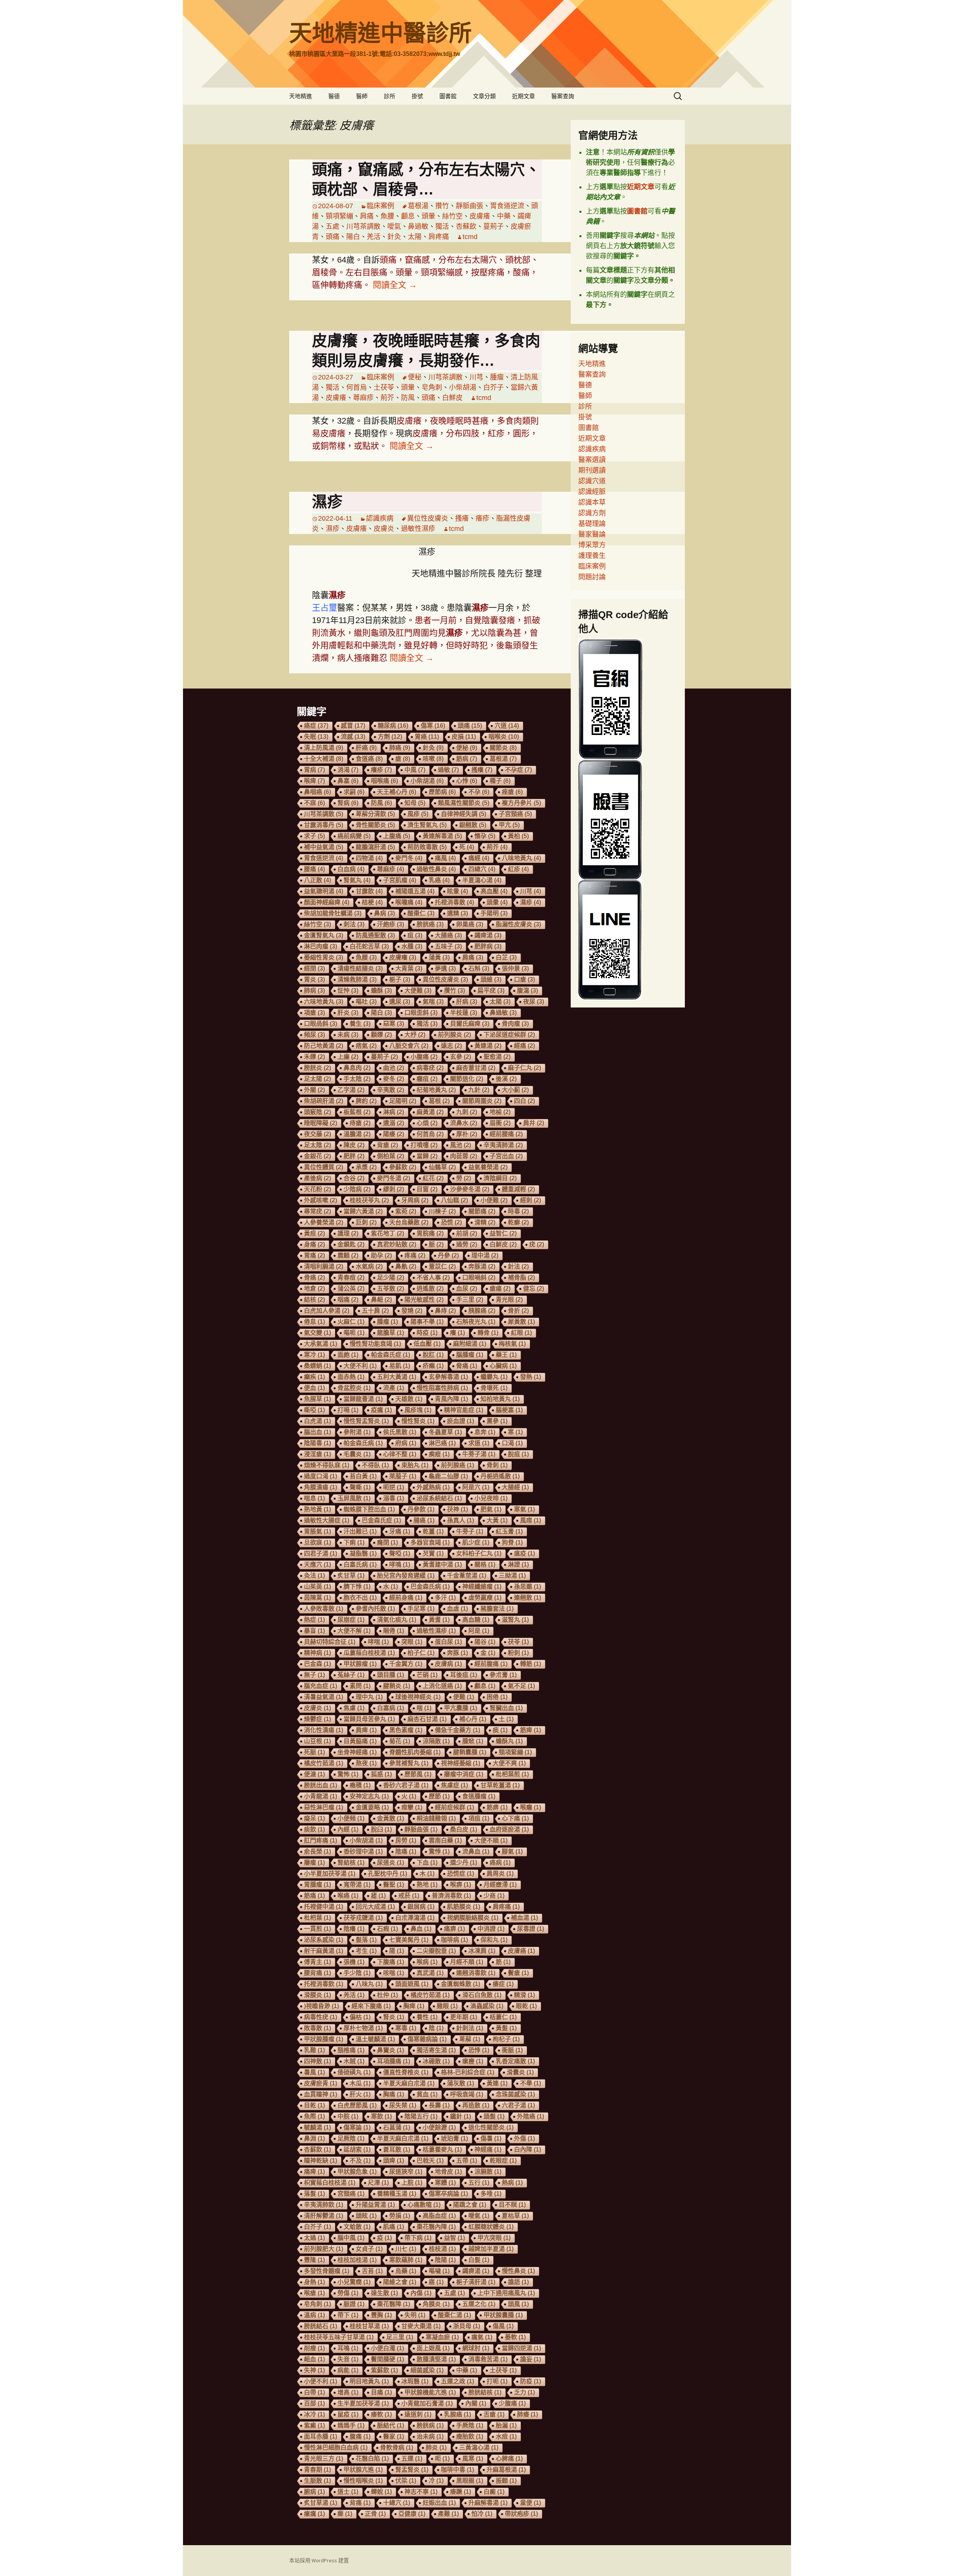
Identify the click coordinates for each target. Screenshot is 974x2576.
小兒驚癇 (354, 2282)
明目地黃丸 (369, 2381)
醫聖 (394, 1885)
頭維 (491, 980)
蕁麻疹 (363, 398)
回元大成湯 (375, 1907)
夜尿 (534, 1002)
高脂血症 (439, 2216)
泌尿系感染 (324, 1940)
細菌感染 (427, 2370)
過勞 (467, 1244)
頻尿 (314, 1035)
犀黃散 (521, 1322)
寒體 (445, 2183)
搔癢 (462, 518)
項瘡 (314, 1013)
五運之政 (458, 2381)
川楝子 (442, 1211)
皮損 (464, 737)
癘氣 (482, 2337)
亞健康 (412, 2514)
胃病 (314, 770)
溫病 (314, 2315)
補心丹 (473, 1719)
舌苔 (372, 2271)
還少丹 (464, 1863)
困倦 (497, 1697)
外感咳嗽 (321, 1200)
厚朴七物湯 (363, 2028)
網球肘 (476, 2348)
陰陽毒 (318, 1443)
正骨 (375, 2514)
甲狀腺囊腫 (503, 2315)
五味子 (448, 946)
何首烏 (356, 387)
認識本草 (592, 502)
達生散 (384, 2293)
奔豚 (458, 1653)
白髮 (479, 2260)
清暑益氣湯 (324, 1697)
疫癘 (381, 1410)
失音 (348, 2359)
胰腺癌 (482, 1311)
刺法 (354, 924)
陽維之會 (400, 2282)
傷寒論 (357, 2127)
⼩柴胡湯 (366, 1840)
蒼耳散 (397, 2150)
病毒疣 (430, 1068)
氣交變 (318, 1333)
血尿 (467, 1289)
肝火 (360, 2094)
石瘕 (388, 1929)
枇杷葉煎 (512, 1774)
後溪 (506, 1079)
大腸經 (515, 1487)
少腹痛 (512, 2403)
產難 (448, 2514)
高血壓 (494, 891)
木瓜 (360, 2083)
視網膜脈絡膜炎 (473, 1918)
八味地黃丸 (521, 858)
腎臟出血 (506, 1708)
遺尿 (400, 1002)
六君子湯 (518, 2105)
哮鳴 (400, 1565)
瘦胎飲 (470, 2437)
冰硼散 (436, 2061)
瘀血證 (461, 1421)
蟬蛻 (381, 2492)
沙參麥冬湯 (470, 1189)
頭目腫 (391, 1675)
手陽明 (494, 913)
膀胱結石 (321, 2326)
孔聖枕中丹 (388, 1874)
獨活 (442, 226)
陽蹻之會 (470, 2205)
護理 (348, 1233)
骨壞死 (494, 1388)
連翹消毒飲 (476, 1973)
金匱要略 (372, 1807)
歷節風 (418, 1774)
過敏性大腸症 (327, 1520)
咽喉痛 (384, 781)
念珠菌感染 (515, 2094)
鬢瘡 (518, 1973)
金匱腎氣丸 (324, 935)
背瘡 (388, 1145)
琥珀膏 (454, 2138)
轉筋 (531, 1664)
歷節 (439, 1796)
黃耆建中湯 (442, 1565)
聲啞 (400, 1553)
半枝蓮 (464, 1013)
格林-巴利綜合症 (468, 2072)
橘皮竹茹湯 (324, 1763)
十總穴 (397, 2503)
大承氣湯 (321, 1344)
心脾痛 (509, 2459)
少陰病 (357, 1189)
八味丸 (369, 1984)
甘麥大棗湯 (421, 2326)
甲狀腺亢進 (363, 2470)
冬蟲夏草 (445, 1432)
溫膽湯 (357, 1134)
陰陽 (445, 2260)
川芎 (476, 377)
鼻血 (421, 1929)
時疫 (427, 1333)
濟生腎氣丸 (427, 825)
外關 (314, 1090)
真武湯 (430, 1973)
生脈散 (318, 2481)
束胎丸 (415, 1465)
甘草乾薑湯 (500, 1785)
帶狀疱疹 (521, 2514)
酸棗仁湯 (454, 2315)
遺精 (458, 913)
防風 (408, 398)
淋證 (518, 1565)
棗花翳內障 (436, 2227)
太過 (314, 2238)
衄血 (314, 2359)
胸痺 (414, 2006)
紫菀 (406, 1211)
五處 (333, 226)
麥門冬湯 (394, 1178)
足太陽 (318, 1079)
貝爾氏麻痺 (470, 1024)
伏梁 (406, 2481)
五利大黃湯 (397, 1377)
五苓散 (391, 1289)
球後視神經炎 (418, 1697)
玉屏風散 (354, 1498)
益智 (454, 2238)
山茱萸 (318, 1587)
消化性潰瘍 (324, 1730)
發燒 (412, 1311)
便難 (464, 1697)
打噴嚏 (424, 1145)
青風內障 (451, 1399)
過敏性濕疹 (418, 529)
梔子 (400, 980)
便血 (314, 1388)
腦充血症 (321, 1686)
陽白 (353, 237)
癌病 (500, 1863)
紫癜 (314, 2425)
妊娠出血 (439, 2503)
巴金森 (318, 1664)
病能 (348, 2370)
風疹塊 (418, 1410)
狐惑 (381, 1774)
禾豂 (314, 1057)
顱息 (408, 216)
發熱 (531, 1377)
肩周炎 (500, 1874)
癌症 (316, 726)
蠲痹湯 (476, 2271)
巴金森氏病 (430, 1587)
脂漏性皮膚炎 (518, 924)
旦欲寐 (318, 1542)
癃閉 (388, 1542)
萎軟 (515, 2337)
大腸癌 (448, 935)
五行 (479, 2183)
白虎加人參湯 (327, 1311)
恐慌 (451, 1222)
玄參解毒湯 (448, 1377)
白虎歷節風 (357, 2105)
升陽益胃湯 (375, 2205)
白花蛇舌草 (369, 946)
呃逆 (394, 1487)
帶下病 (418, 2238)
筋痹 (497, 1807)
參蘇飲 (403, 1167)
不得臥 (375, 1465)
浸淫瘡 (318, 1454)
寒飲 (381, 2116)
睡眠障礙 (321, 1123)
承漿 (366, 1167)
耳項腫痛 (394, 2061)
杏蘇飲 (466, 226)
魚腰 (387, 216)
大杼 (415, 1035)
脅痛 (467, 1366)
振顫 (506, 2481)
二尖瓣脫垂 (436, 1951)
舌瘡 (494, 2414)
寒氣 (524, 1509)
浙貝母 (467, 2326)
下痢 (354, 1542)
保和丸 (494, 1940)
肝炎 (348, 1013)
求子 (314, 836)
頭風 (518, 2304)
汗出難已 (360, 1531)
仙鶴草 (442, 1167)
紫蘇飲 (384, 2370)
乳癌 (439, 880)
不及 (360, 2161)
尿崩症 (351, 1620)
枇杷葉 (318, 1918)
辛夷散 (391, 1090)
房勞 (406, 1840)
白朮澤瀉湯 (415, 1918)
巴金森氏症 (381, 1520)
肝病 (467, 1002)
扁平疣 (491, 991)
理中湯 (485, 1255)
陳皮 (354, 1145)
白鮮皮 (452, 398)
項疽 (479, 1818)
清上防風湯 (324, 748)
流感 (353, 737)
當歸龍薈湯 (363, 1399)
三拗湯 (512, 1576)
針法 (518, 1266)
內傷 (421, 2293)
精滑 (524, 1995)
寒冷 (314, 1355)
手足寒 (421, 1609)
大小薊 (515, 1090)
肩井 (534, 1123)
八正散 (318, 880)
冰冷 (314, 2414)
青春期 (318, 2470)
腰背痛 (318, 1973)
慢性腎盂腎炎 (366, 1421)
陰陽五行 (421, 2116)
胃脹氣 (318, 1531)
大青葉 (409, 968)
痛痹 (454, 1929)
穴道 (507, 726)
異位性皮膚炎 (428, 518)
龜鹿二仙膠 (448, 1476)
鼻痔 (445, 1311)
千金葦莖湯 (467, 1576)
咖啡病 (454, 1940)
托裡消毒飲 (324, 1984)
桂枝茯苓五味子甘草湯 (339, 2337)
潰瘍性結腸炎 (360, 968)
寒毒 (406, 2028)
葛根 (439, 1101)
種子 (500, 781)
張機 (354, 1962)
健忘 (534, 1289)
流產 (394, 1388)
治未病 (430, 2437)
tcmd (470, 237)
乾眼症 (503, 2161)
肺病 (314, 991)
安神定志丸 (369, 1796)
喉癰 (531, 1807)
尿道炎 (391, 1863)
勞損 (400, 2216)
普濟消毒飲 (451, 1896)
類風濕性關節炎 (464, 803)
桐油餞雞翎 (436, 1818)
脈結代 (391, 2425)
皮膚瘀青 (321, 2083)
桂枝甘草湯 (369, 2326)
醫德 (334, 96)
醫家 (394, 2437)
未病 (348, 1035)
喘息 (314, 1498)
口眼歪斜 (421, 1013)
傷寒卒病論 (448, 2194)
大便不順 (491, 1840)
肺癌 (400, 748)
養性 (427, 2017)
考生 (366, 1951)
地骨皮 (448, 2172)
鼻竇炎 (391, 2050)
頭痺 (394, 2161)
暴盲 (314, 1631)
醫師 (362, 96)
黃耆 (439, 1620)
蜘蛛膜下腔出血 (369, 1509)
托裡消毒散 (454, 902)
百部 (314, 2403)
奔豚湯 (482, 1266)
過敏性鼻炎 (436, 869)
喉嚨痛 (409, 902)
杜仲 (388, 1995)
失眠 (316, 737)
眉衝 (500, 1123)
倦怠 (314, 1322)
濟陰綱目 (500, 1178)
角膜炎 (436, 2304)
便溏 (314, 1774)
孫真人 (461, 1520)
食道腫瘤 (479, 1796)
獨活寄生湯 (436, 2050)
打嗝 (348, 1410)
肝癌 (366, 748)
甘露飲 (369, 891)
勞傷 (348, 2293)
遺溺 (394, 1123)
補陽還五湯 (415, 891)
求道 (479, 1443)
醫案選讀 (592, 460)
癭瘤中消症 (464, 1774)
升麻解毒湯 (488, 2503)
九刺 (467, 1112)
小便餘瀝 (439, 2127)
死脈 (314, 1752)
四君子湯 (321, 1553)
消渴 (348, 770)
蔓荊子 (493, 226)
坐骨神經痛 (357, 1752)
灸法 (314, 1576)
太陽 (415, 237)
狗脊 (512, 1542)
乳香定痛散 (515, 2061)
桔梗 (372, 902)
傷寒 (433, 726)
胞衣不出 (360, 1598)
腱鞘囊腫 (470, 1752)
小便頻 (351, 1818)
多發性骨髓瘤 (327, 2271)
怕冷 (482, 2514)
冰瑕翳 (415, 2381)
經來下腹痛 (371, 2006)
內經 (348, 1829)
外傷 (524, 2138)
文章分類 (484, 96)
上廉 (348, 1057)
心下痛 (515, 1818)
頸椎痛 (351, 2050)
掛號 (417, 96)
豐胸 (381, 2315)
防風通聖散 (375, 935)
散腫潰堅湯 (436, 2359)
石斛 (479, 968)
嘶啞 (314, 1410)
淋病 (394, 1112)
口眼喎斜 (479, 1278)
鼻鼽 (406, 1266)
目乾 (314, 2105)
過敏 (448, 770)
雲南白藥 (445, 1840)
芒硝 (427, 1675)
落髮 (314, 2194)
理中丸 (369, 1697)
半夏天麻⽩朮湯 (409, 2083)
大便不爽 (509, 1763)
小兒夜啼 (491, 1498)
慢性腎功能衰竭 (375, 1344)
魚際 (314, 2116)
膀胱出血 (321, 1785)
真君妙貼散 (397, 1244)
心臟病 (503, 1366)
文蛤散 (357, 2227)
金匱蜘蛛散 (461, 1984)
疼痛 (415, 1255)
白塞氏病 (360, 1565)
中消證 (491, 1929)
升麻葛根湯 (506, 2470)
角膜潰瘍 (321, 1487)
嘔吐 (366, 1002)
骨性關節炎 (375, 825)
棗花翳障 (394, 2304)
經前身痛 (406, 1598)
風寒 (473, 2459)
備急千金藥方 (458, 1730)
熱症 (314, 1620)
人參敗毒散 (324, 1609)
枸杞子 (506, 2039)
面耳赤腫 (321, 2437)
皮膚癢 (480, 216)
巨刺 (366, 1222)
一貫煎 (318, 1929)
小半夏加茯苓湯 (330, 1874)
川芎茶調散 (363, 226)
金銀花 (318, 1156)
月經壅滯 (500, 1885)
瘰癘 (314, 2514)
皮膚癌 (521, 1951)
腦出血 (318, 1432)
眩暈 (458, 891)
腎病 (348, 803)
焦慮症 (454, 1785)
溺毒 (394, 1498)
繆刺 (394, 1189)
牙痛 (400, 1531)
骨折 (518, 1311)
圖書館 (448, 96)
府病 (406, 1443)
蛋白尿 (448, 1642)
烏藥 (406, 2271)
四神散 (318, 2061)
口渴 (512, 1443)
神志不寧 (421, 2492)
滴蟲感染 (487, 2006)
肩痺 (366, 1730)
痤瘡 (512, 792)
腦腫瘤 (470, 1355)
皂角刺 (432, 387)
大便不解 (354, 1631)
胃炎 (314, 980)
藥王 (506, 1355)
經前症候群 (454, 1807)
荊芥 (387, 398)
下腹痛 (391, 1962)
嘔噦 (439, 2271)
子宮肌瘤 (400, 880)
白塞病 (391, 1708)
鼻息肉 (357, 1068)
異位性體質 (324, 1167)
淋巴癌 (442, 1443)
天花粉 (318, 1189)
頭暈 (428, 216)
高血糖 (476, 1620)
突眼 (412, 1642)
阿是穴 (476, 1487)
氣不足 (521, 1686)
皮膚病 (448, 1664)
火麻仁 (351, 1322)
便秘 (415, 377)
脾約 (366, 1101)
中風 (415, 770)
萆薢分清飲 (375, 814)
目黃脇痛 (360, 1741)
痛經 (479, 858)
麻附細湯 (470, 1344)
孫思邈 (528, 1587)
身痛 (314, 1244)
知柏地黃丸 (500, 1399)
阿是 (479, 1631)
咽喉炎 (504, 737)
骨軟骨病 (397, 2448)
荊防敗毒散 (427, 847)
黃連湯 (488, 1046)
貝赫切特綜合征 (330, 1642)
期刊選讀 (592, 470)
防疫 (531, 2381)
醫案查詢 (563, 96)
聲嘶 (360, 1487)
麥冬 (394, 1079)
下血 (427, 1863)
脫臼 (381, 1829)
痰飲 (314, 1829)
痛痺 (314, 2172)
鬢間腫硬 (388, 2359)
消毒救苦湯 (488, 2359)
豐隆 (314, 2260)
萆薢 (470, 2039)
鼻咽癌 (318, 792)
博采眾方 (592, 545)
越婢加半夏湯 (491, 2249)
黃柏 (518, 836)
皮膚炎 (384, 529)
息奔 (485, 1432)
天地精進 (301, 96)
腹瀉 (528, 991)
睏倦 (394, 1631)
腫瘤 (497, 377)
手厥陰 (470, 2425)
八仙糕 (454, 1200)
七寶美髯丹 (409, 1940)
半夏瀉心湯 (482, 880)
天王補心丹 (397, 792)
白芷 (506, 957)
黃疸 (314, 1233)
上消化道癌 (442, 1686)
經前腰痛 (506, 1134)
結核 (314, 1300)
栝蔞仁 (503, 2017)
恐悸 (479, 2050)
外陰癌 (531, 2116)
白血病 (351, 869)
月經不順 (467, 1962)
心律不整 (400, 1454)
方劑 (390, 737)
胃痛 (314, 1255)
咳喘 (394, 1973)
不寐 (314, 803)
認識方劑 (592, 513)
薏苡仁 (442, 1266)
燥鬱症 (318, 1719)
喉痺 (314, 781)
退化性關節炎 (491, 2127)
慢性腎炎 (418, 1421)
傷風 (503, 2326)
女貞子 (369, 2249)
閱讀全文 (395, 285)
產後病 (318, 1178)
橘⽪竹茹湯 (430, 1995)
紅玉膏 (509, 1531)
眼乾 (526, 2006)
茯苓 (518, 1642)
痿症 (503, 1984)
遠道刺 (418, 2414)
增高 (348, 2392)
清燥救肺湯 (357, 980)
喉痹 (461, 1885)
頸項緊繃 (339, 216)
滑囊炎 (520, 2072)
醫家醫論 (592, 534)
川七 (406, 2249)
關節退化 (467, 1079)
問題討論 (592, 577)
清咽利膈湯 (324, 1266)
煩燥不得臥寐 (327, 1465)
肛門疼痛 (321, 1840)
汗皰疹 (391, 924)
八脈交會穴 (409, 1046)
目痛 (381, 2392)
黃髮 (506, 2028)
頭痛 (333, 237)
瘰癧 (473, 2061)
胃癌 (427, 737)
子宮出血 (506, 1156)
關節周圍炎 (482, 1101)
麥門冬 (409, 858)
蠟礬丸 (494, 1377)
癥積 (360, 1785)
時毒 (518, 1211)
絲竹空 (452, 216)
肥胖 (354, 1156)
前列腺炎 (454, 1035)
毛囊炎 (357, 1454)
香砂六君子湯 (406, 1785)
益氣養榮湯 (488, 1167)
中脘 (348, 2116)
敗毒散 (318, 2028)
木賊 (354, 2061)
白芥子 (493, 387)
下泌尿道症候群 (509, 1035)
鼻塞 (348, 781)
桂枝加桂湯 (357, 2260)
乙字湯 (351, 1090)
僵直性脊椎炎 (406, 2072)
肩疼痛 (439, 237)
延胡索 (357, 2150)
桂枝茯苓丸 (369, 1200)
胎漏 (506, 2425)
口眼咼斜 (321, 1024)
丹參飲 (421, 1509)
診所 (390, 96)
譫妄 (531, 2359)
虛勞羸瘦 (485, 1598)
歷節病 (442, 792)
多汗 (445, 1598)
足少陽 (391, 1278)
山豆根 (318, 1741)
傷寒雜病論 (427, 2039)
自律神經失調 (464, 814)
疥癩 (433, 1366)
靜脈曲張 (469, 206)
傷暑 (491, 2138)
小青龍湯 (321, 1796)
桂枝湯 (442, 2249)
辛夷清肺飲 (324, 2205)
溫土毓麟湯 (375, 2039)
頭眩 (366, 2216)
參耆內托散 (375, 1609)
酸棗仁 (421, 913)
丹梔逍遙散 (500, 1476)
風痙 (531, 1520)
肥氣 (491, 1509)
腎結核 (351, 1863)
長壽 (439, 2105)
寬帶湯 (357, 1885)
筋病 (467, 759)
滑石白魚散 (482, 1995)
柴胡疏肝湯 (324, 1101)
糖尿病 (393, 726)
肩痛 (367, 216)
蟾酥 (381, 991)
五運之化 (479, 2304)
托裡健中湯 (324, 1907)
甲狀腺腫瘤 (324, 2039)
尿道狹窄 (406, 2172)
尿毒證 (531, 1929)
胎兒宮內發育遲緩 (406, 1576)
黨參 (497, 1421)
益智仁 (503, 1233)
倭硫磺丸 (354, 2072)
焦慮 (354, 1708)
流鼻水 (464, 1123)
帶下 (348, 2315)
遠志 (451, 1046)
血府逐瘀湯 (509, 1829)
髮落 (366, 1940)
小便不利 (321, 2381)
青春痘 (351, 1278)
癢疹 (482, 518)
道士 (348, 2492)
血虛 (458, 1609)
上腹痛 (397, 836)
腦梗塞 (509, 1410)
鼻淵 (314, 2138)
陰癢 (354, 1929)
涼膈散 (488, 2172)
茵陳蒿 (318, 1598)
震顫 (348, 1255)
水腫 (412, 946)
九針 (479, 1090)
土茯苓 (384, 387)
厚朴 (467, 1134)
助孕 (381, 1255)
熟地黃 (318, 1509)
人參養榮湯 (324, 1222)
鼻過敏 (418, 226)
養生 (360, 1024)
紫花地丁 (388, 1233)
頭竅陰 (318, 1112)
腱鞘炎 (397, 1686)
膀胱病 (430, 2425)
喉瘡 (314, 2293)
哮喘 (378, 1642)
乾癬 (518, 1222)
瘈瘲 (439, 1454)
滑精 (485, 1222)
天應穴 (318, 1565)
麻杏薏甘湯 (476, 1068)
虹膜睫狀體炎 (491, 2227)
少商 (494, 1896)
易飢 (400, 1366)
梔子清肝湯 (476, 2282)
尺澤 (378, 2183)
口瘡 (524, 980)
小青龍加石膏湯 (427, 2403)
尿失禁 (403, 2105)
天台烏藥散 (409, 1222)
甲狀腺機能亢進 (430, 2392)
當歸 (427, 1156)
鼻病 (384, 913)
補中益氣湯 (324, 847)
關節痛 (482, 1211)
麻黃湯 (430, 1112)
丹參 (448, 1255)
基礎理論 (592, 524)
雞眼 (447, 2006)
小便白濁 (388, 2348)
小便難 (494, 1200)
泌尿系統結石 (439, 1498)
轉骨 (488, 1333)
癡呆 (314, 1818)
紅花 (433, 1178)
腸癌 (424, 1520)
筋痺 (531, 1730)
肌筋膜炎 (464, 1907)
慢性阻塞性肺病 (442, 1388)
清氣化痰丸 (397, 1620)
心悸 (467, 781)
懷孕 (485, 836)
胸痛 (394, 2094)
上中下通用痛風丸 (506, 2293)
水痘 (506, 2437)
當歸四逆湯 (521, 2348)
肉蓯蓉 (464, 1156)
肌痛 (394, 2227)
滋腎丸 (515, 1620)
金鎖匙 (351, 1244)
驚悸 (439, 1851)
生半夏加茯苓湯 (363, 2403)
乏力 (524, 2392)
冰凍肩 (482, 1951)
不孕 (479, 792)
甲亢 (509, 825)
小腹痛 (424, 1057)
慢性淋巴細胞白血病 (336, 2448)
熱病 (512, 2183)
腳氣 (512, 1851)
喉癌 (348, 1896)
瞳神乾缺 (321, 2161)
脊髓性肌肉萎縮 (415, 1752)
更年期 (464, 2017)
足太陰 (318, 1145)
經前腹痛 (491, 1664)
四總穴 (482, 869)
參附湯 (357, 1432)
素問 (360, 1686)
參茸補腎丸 (409, 1763)
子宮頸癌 (515, 814)
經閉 (314, 968)
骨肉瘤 (515, 1024)
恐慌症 (461, 1874)
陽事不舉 (427, 1322)
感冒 (353, 726)
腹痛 (360, 2437)
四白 (524, 1101)
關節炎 (503, 748)
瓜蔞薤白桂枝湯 (369, 1653)
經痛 (524, 1046)
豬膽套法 (497, 1609)
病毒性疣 (321, 2017)
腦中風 (351, 2238)
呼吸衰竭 (467, 2094)
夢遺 (445, 968)
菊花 (400, 1741)
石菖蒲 (397, 2127)
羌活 (374, 237)
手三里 (470, 1300)
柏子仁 (421, 1653)
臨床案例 (380, 206)
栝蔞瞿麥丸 (442, 2150)
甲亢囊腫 (461, 1708)
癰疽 (427, 1079)
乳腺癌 (458, 2414)
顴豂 (381, 1035)
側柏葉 (391, 1156)
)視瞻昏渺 (321, 2006)
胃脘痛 (430, 1233)
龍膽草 (391, 1333)
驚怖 (348, 1774)
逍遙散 (430, 1289)
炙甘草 (351, 1576)
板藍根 (357, 1112)
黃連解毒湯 (442, 836)
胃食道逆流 (507, 206)
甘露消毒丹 (324, 825)
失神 (314, 2370)
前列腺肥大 (324, 2249)
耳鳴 (348, 2348)
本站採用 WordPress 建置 (319, 2560)
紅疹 (518, 869)
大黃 (497, 1520)
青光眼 (509, 1300)
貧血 (427, 2094)
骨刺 (497, 1465)
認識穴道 (592, 481)
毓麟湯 (318, 2127)
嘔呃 (354, 1333)
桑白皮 (464, 1829)
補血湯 (524, 1918)
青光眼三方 (324, 2459)
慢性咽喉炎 (363, 2481)
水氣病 (369, 1266)
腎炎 (394, 2017)
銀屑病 (421, 1907)
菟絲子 (351, 1675)
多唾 (491, 2194)
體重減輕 (518, 1189)
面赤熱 (351, 1377)
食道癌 (369, 759)
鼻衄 (381, 1300)
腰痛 (314, 869)
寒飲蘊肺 (406, 2260)
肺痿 (528, 2414)
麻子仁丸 (524, 1068)
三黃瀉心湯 (479, 2448)
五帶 (467, 2161)
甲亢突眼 (494, 2238)
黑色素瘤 (406, 1730)
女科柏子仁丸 (479, 1553)
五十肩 (375, 1311)
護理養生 (592, 556)
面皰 (348, 1355)
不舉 (531, 2083)
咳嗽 (433, 759)
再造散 (476, 2105)
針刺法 (470, 2028)
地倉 (314, 1289)
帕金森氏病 (363, 1443)
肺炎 (436, 2448)
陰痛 (406, 1851)
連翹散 (528, 1598)
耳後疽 (464, 1675)
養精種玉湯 (397, 2194)
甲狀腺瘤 (360, 1664)
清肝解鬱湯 (324, 2216)
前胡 (467, 1233)
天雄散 (409, 1399)
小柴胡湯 (463, 387)
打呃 (497, 2381)
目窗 (427, 1189)
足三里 (400, 2337)
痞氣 (366, 1046)
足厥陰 (351, 2138)
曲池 (394, 1068)
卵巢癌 (470, 924)
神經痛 (488, 2150)
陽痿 (394, 1134)
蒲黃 (439, 957)
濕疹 (327, 502)
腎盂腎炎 (412, 2470)
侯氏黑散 (400, 1432)
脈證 (354, 2304)
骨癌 (314, 1278)
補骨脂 (521, 1278)
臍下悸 (357, 1587)
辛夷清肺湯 (503, 1145)
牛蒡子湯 (479, 1454)
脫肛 (433, 1355)
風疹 (418, 814)
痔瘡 (360, 1123)
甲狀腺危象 (357, 2172)
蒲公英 (351, 1289)
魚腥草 (318, 1399)
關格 (485, 1565)
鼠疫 (348, 2414)
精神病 (318, 1653)
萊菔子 (403, 1476)
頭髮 (494, 2116)
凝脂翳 (363, 1553)
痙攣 (412, 1807)
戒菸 (409, 1896)
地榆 (500, 1112)
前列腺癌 (458, 1465)
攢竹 (442, 206)
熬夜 (366, 1763)
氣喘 (433, 1002)
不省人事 (433, 1278)
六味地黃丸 (324, 1002)
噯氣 (394, 226)
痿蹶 (461, 2492)
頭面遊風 (412, 1984)
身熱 (314, 2282)
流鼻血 (476, 1851)
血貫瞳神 (321, 2094)
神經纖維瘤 (482, 1587)
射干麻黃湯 (324, 1951)
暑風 (314, 2072)
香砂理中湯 (363, 1851)
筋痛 (314, 1896)
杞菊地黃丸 (436, 1090)
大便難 (418, 991)
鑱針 (461, 2116)
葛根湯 (418, 206)
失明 (415, 2315)
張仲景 (515, 968)
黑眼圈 (470, 2481)
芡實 (433, 1553)
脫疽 (518, 1454)
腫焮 (473, 1741)
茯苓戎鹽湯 (363, 1918)
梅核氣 (512, 1344)
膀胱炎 (318, 1068)
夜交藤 (318, 1134)
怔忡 (348, 991)
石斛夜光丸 (476, 1322)
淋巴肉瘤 (321, 946)
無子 (314, 1675)
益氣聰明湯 (324, 891)
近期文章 (524, 96)
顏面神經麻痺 (327, 902)
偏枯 (360, 2017)
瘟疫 (524, 1553)
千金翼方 (406, 1664)
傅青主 (318, 1962)
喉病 (427, 1962)
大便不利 (360, 1366)
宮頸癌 (351, 2194)
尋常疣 (318, 1211)
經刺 (531, 1200)
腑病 (314, 2492)
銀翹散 (473, 825)
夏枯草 (515, 2216)
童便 (531, 2503)
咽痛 (348, 1300)
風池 (461, 1145)
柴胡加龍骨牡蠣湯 (333, 913)
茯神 (458, 1509)
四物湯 (369, 858)
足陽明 (403, 1101)
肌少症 (476, 1542)
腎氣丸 (357, 880)
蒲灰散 (461, 2083)
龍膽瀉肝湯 (375, 847)
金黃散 (391, 1818)
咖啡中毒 (458, 2470)
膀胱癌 (430, 924)
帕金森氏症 (391, 1355)
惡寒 (394, 1024)
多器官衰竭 (430, 1542)
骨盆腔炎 (354, 1388)
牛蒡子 (470, 1531)
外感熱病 (433, 1487)
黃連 (497, 2083)
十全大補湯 (324, 759)
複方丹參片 (521, 803)
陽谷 (485, 1642)
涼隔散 (436, 1741)
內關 (476, 2403)
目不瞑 (512, 2205)
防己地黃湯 (324, 1046)
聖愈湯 (497, 1057)
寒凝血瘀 (442, 2337)
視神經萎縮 (461, 1763)
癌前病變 (354, 836)
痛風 (445, 858)
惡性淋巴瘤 (324, 1807)
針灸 (394, 237)
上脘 (412, 2183)
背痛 (360, 2503)
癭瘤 (314, 1863)
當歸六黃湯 (363, 1211)
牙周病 (415, 1200)
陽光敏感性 (424, 1300)
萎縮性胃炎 (324, 957)
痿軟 (381, 2414)
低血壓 (427, 1344)
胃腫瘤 (318, 1885)
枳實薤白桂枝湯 (330, 2183)
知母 (415, 803)
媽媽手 (351, 2425)
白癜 (494, 2492)
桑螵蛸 (318, 1366)
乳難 (314, 2050)
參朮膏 (503, 1675)
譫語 (518, 2282)
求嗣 (354, 792)
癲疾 (314, 1377)
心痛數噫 (424, 2205)
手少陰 (357, 1973)
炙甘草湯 (321, 2503)
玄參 (461, 1057)
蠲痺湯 (488, 935)
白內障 (528, 2150)
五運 (412, 2459)
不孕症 (518, 770)
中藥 (504, 216)
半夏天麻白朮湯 (403, 2138)
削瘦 (314, 2348)
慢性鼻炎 (518, 2271)
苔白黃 (363, 1476)
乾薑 (433, 1531)
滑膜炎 (318, 1995)
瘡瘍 (500, 1289)
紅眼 (521, 1333)
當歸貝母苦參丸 (369, 1719)
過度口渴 (321, 1476)
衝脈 (512, 2050)
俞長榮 (318, 1851)
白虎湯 (318, 1421)
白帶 (314, 2392)
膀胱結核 (485, 2392)
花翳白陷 (372, 2459)
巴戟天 (430, 2161)
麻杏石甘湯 (427, 1719)
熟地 (427, 1885)
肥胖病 (488, 946)
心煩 (427, 1123)
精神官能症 (464, 1410)
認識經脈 (592, 492)
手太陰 (357, 1079)
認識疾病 (380, 518)
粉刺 (518, 1653)
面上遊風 (433, 2348)
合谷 (354, 1178)
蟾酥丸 (509, 1741)
